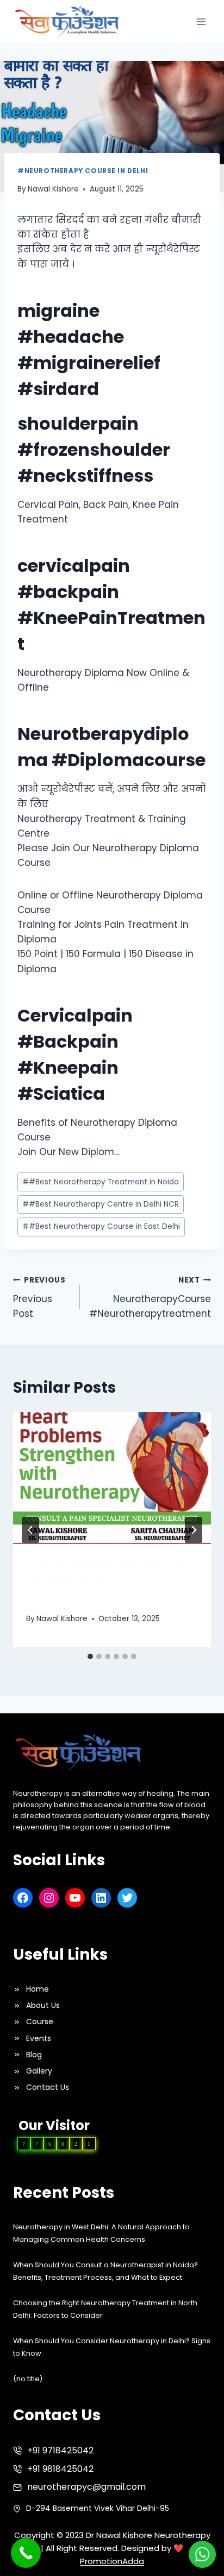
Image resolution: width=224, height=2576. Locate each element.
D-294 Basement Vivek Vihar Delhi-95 (98, 2508)
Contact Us (48, 2087)
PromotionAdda (112, 2561)
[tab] (90, 1656)
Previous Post (39, 1297)
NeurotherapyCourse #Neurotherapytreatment (150, 1297)
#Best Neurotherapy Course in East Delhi (101, 1226)
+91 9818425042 (60, 2469)
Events (39, 2038)
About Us (43, 2005)
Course (40, 2022)
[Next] (194, 1530)
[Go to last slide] (30, 1530)
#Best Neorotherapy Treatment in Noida (101, 1182)
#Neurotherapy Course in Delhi (83, 171)
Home (38, 1989)
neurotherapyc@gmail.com (86, 2487)
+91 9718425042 (60, 2450)
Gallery (39, 2071)
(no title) (28, 2379)
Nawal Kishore (53, 189)
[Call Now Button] (26, 2553)
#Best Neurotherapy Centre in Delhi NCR (101, 1204)
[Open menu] (201, 21)
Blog (34, 2055)
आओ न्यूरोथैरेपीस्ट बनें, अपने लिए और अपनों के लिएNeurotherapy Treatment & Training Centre (109, 1582)
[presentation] (112, 1478)
